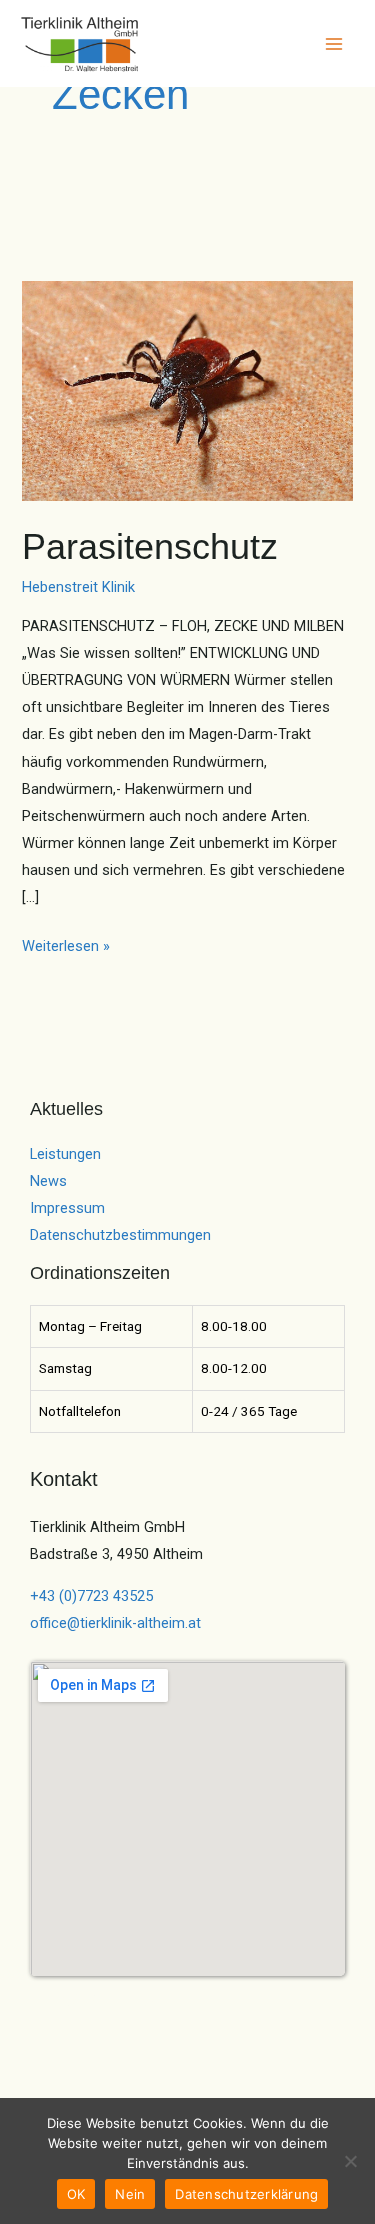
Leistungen (65, 1154)
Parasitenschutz (150, 546)
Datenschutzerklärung (246, 2194)
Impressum (67, 1208)
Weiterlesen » (66, 944)
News (48, 1181)
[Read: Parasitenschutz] (187, 390)
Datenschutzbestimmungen (120, 1235)
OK (76, 2194)
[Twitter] (70, 1999)
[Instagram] (97, 1999)
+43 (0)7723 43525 (91, 1596)
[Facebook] (43, 1999)
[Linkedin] (151, 1999)
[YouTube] (124, 1999)
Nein (130, 2194)
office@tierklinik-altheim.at (115, 1623)
